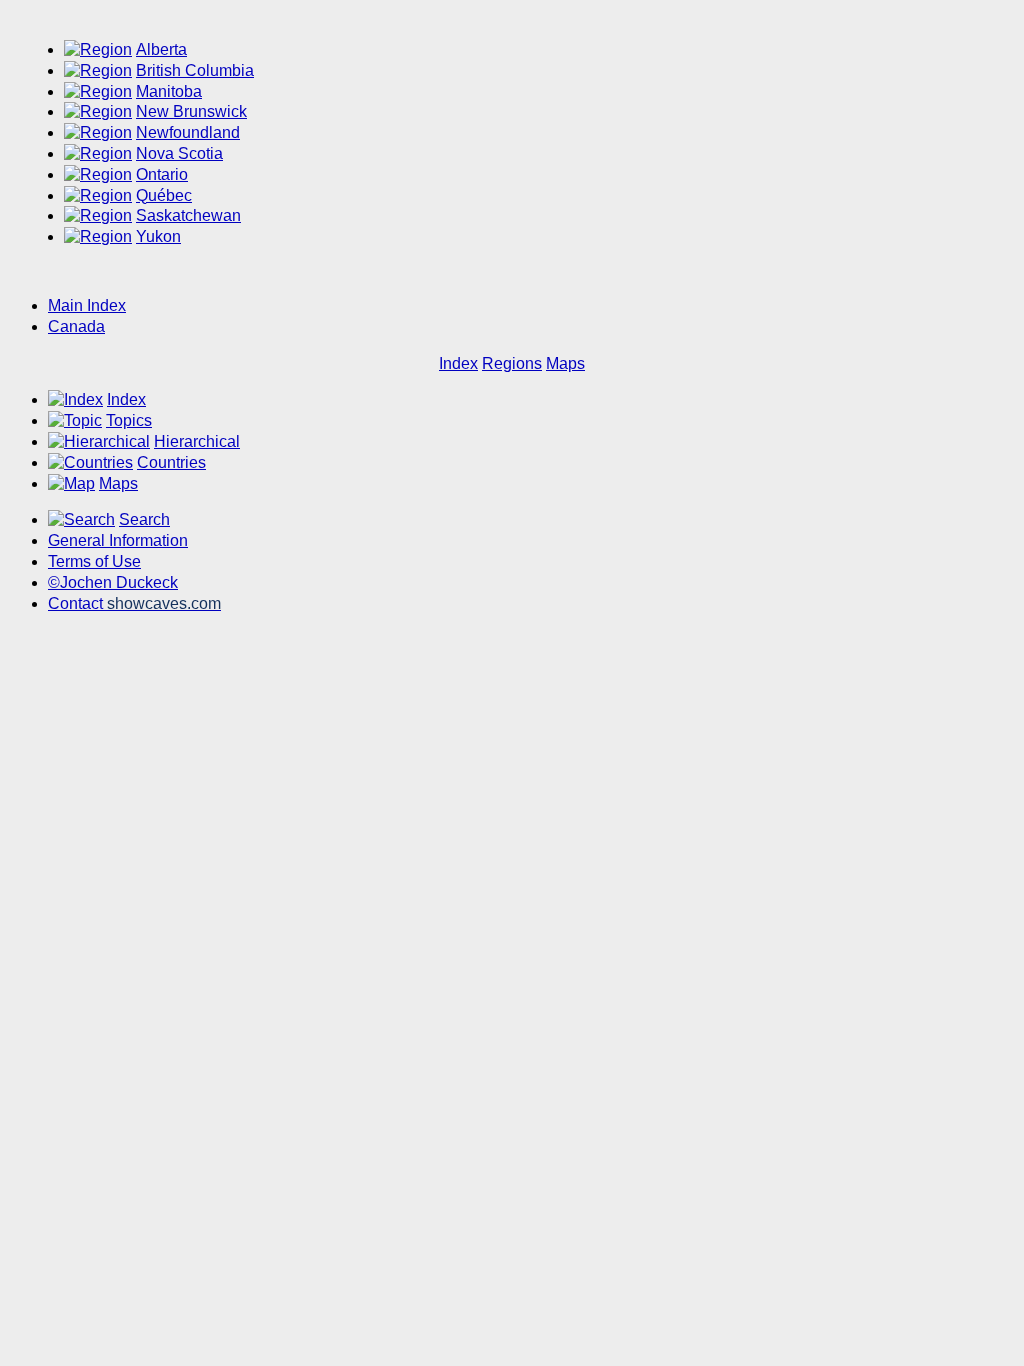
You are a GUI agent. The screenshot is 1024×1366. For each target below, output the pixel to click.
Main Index (87, 305)
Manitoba (169, 91)
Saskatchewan (188, 215)
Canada (76, 326)
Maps (565, 363)
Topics (129, 420)
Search (144, 519)
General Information (118, 540)
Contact (134, 603)
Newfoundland (188, 132)
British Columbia (195, 70)
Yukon (158, 236)
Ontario (162, 174)
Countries (171, 462)
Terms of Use (94, 561)
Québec (164, 195)
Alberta (161, 49)
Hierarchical (197, 441)
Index (458, 363)
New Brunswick (191, 111)
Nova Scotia (179, 153)
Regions (512, 363)
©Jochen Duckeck (113, 582)
